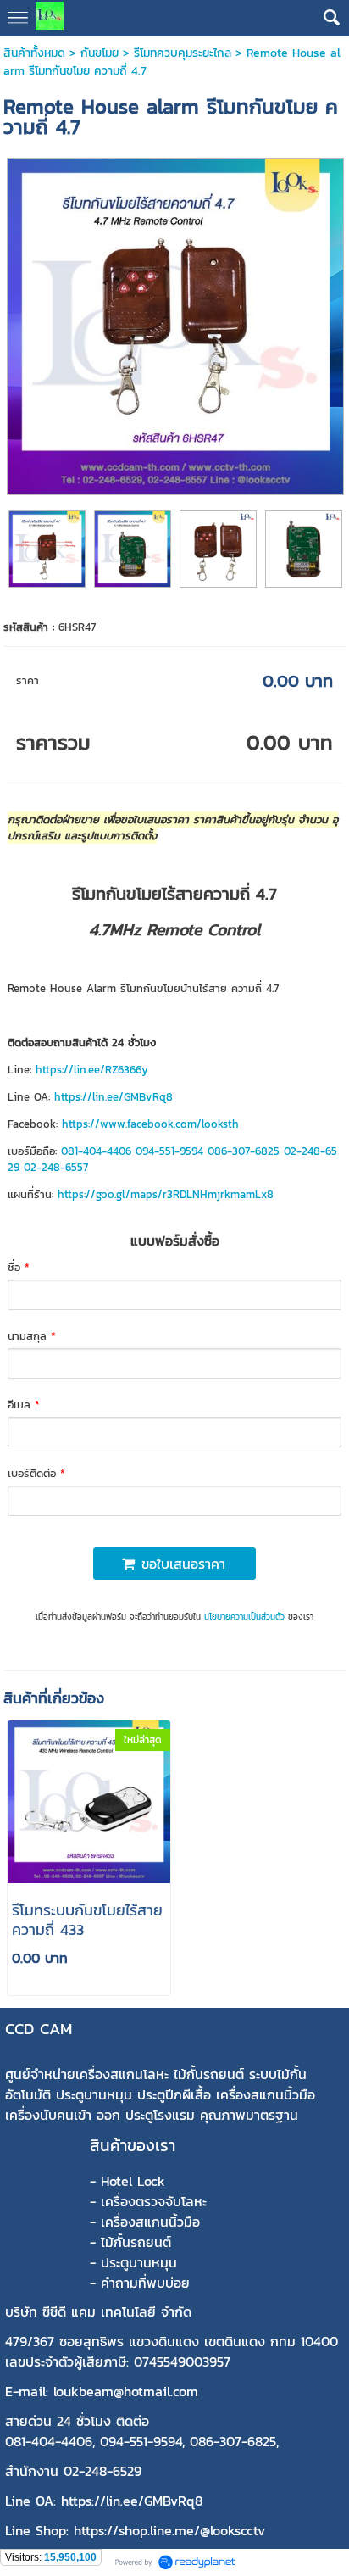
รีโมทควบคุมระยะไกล (183, 53)
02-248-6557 (56, 1167)
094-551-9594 (169, 1151)
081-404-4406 (96, 1151)
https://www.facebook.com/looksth (150, 1124)
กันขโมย (100, 53)
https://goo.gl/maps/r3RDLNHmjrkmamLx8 (166, 1194)
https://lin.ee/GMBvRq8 (114, 1097)
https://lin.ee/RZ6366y (92, 1070)
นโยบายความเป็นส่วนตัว (244, 1617)
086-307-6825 (244, 1151)
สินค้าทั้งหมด (34, 53)
